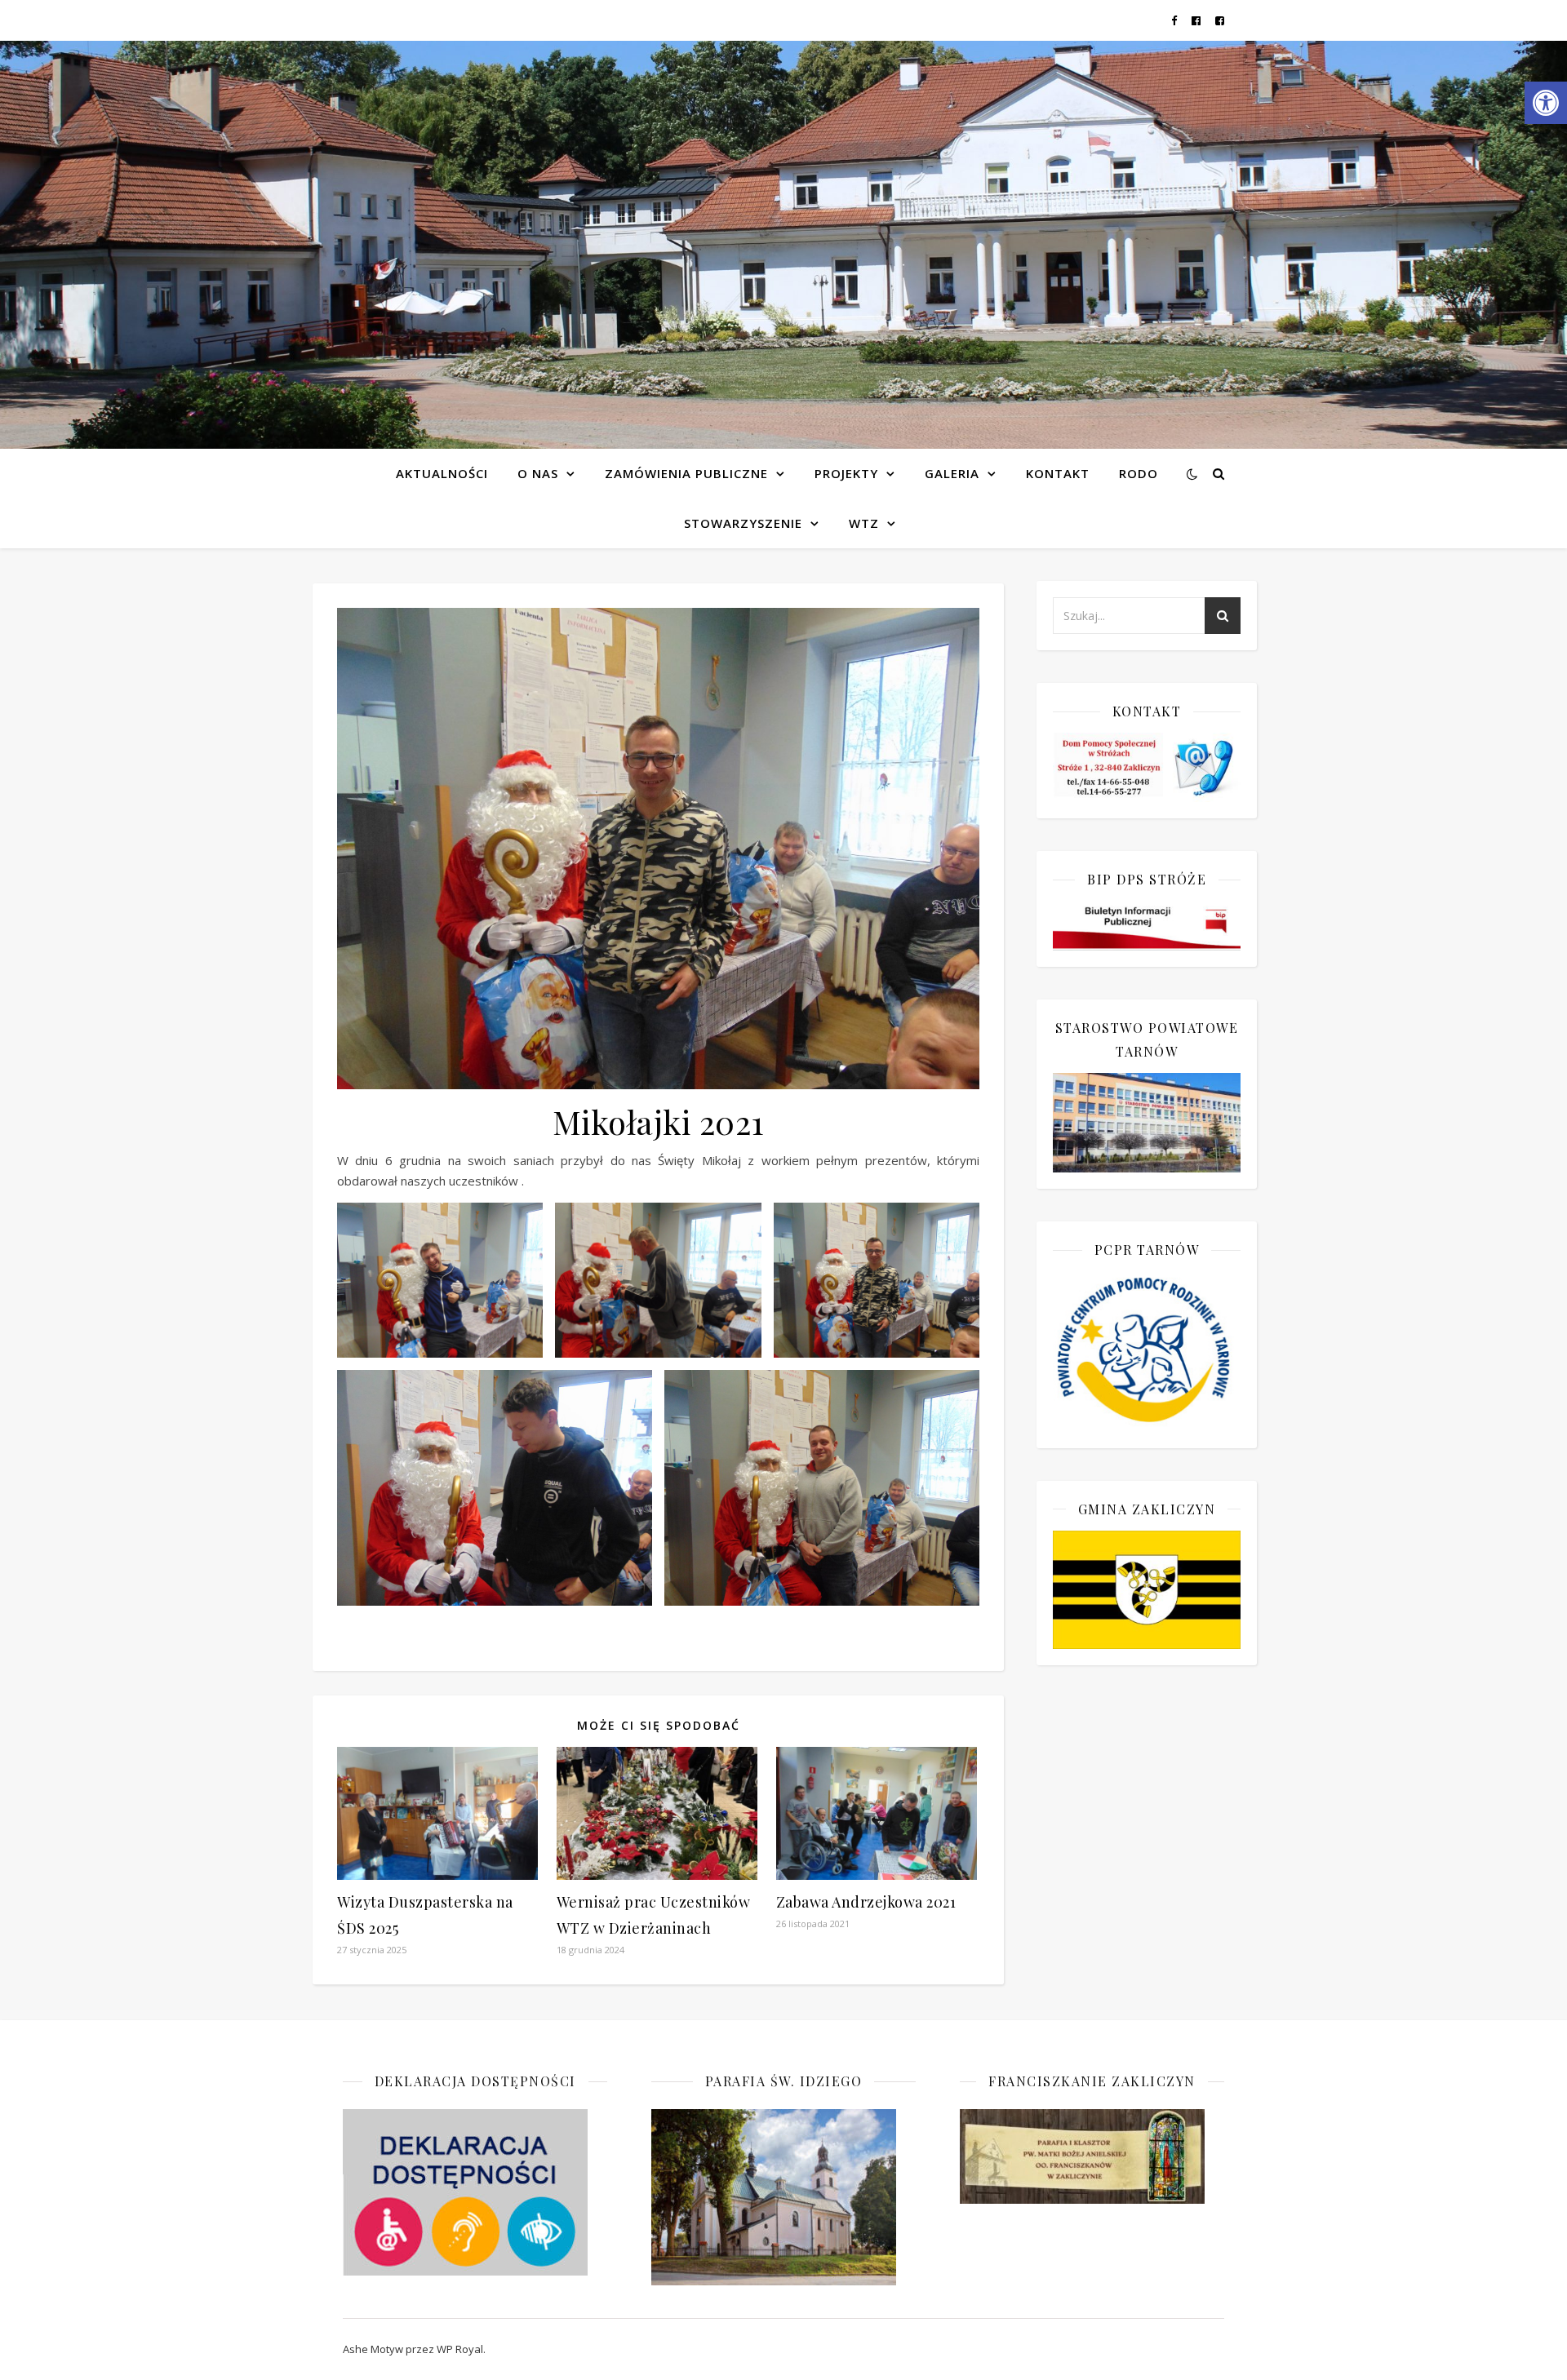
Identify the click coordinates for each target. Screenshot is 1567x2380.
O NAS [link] (538, 473)
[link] (1546, 103)
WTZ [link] (864, 523)
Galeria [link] (952, 473)
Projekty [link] (846, 473)
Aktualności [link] (442, 473)
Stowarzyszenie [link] (743, 523)
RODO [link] (1139, 473)
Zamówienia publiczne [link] (686, 473)
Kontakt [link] (1058, 473)
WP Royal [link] (460, 2349)
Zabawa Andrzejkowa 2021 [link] (866, 1902)
